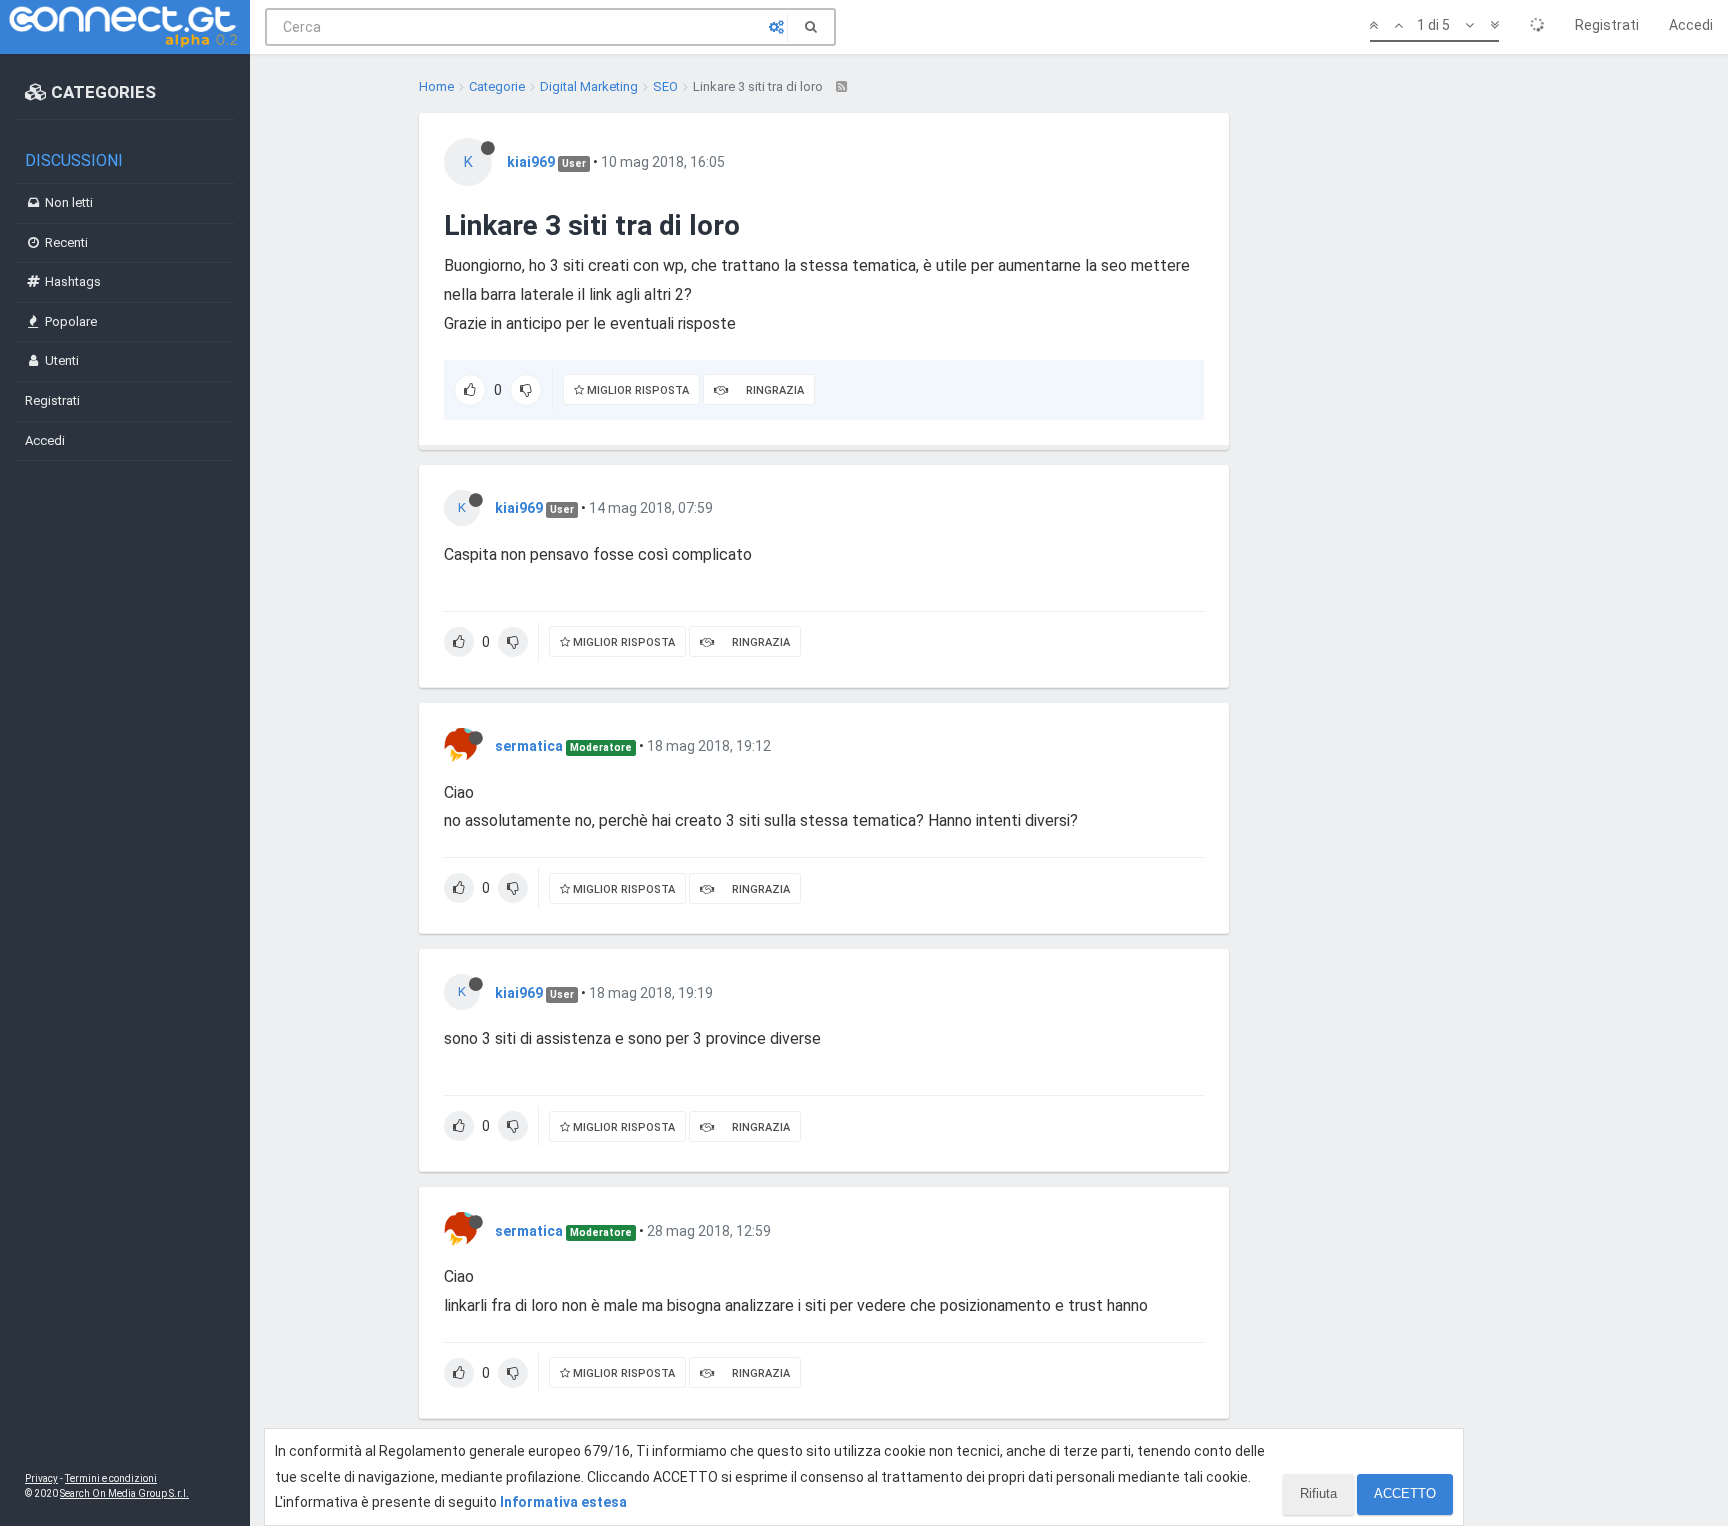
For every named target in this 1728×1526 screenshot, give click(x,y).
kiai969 (531, 162)
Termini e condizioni (111, 1478)
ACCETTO (1405, 1493)
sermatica (529, 746)
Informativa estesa (563, 1502)
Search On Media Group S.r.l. (124, 1493)
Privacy (41, 1478)
